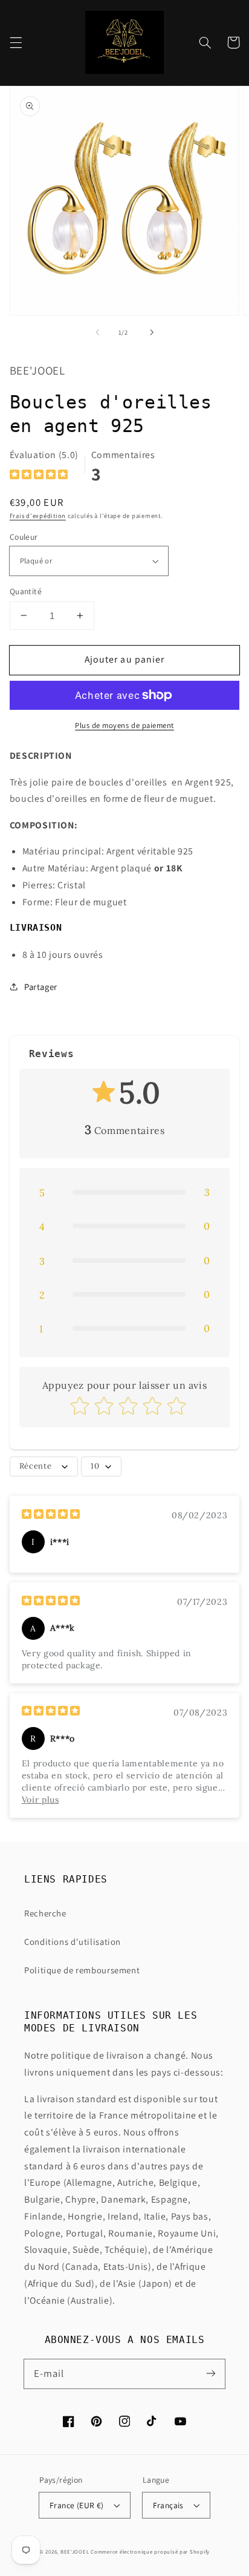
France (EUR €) (77, 2505)
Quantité (26, 591)
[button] (16, 42)
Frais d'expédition (38, 516)
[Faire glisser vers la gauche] (97, 333)
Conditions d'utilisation (73, 1942)
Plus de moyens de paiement (124, 725)
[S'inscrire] (211, 2373)
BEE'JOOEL (75, 2552)
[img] (39, 476)
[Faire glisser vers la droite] (152, 333)
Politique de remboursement (82, 1970)
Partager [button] (41, 987)
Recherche (45, 1913)
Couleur (24, 537)
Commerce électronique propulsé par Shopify (150, 2552)
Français (168, 2505)
